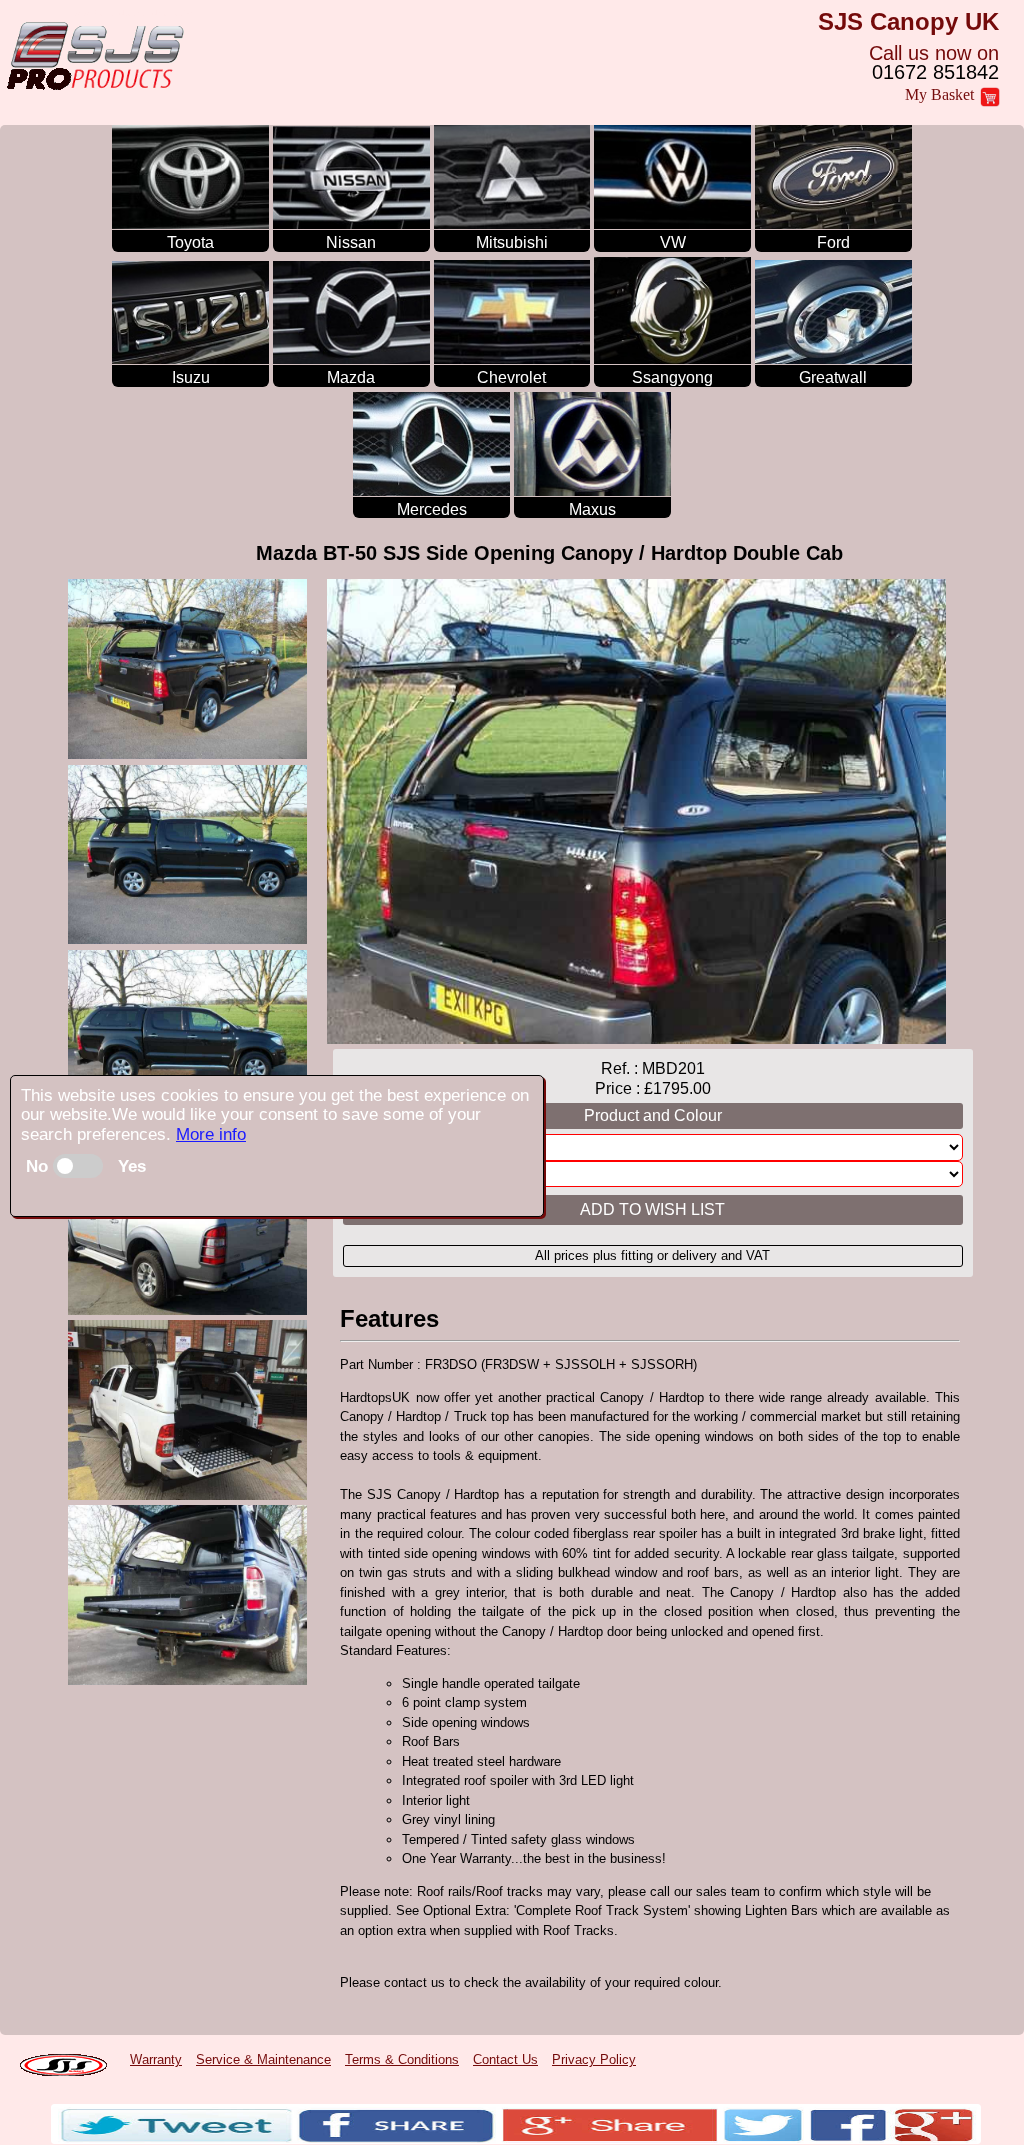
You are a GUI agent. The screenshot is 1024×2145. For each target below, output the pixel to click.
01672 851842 (935, 72)
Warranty (156, 2059)
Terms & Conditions (402, 2059)
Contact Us (505, 2059)
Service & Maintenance (263, 2059)
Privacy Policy (594, 2059)
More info (211, 1134)
